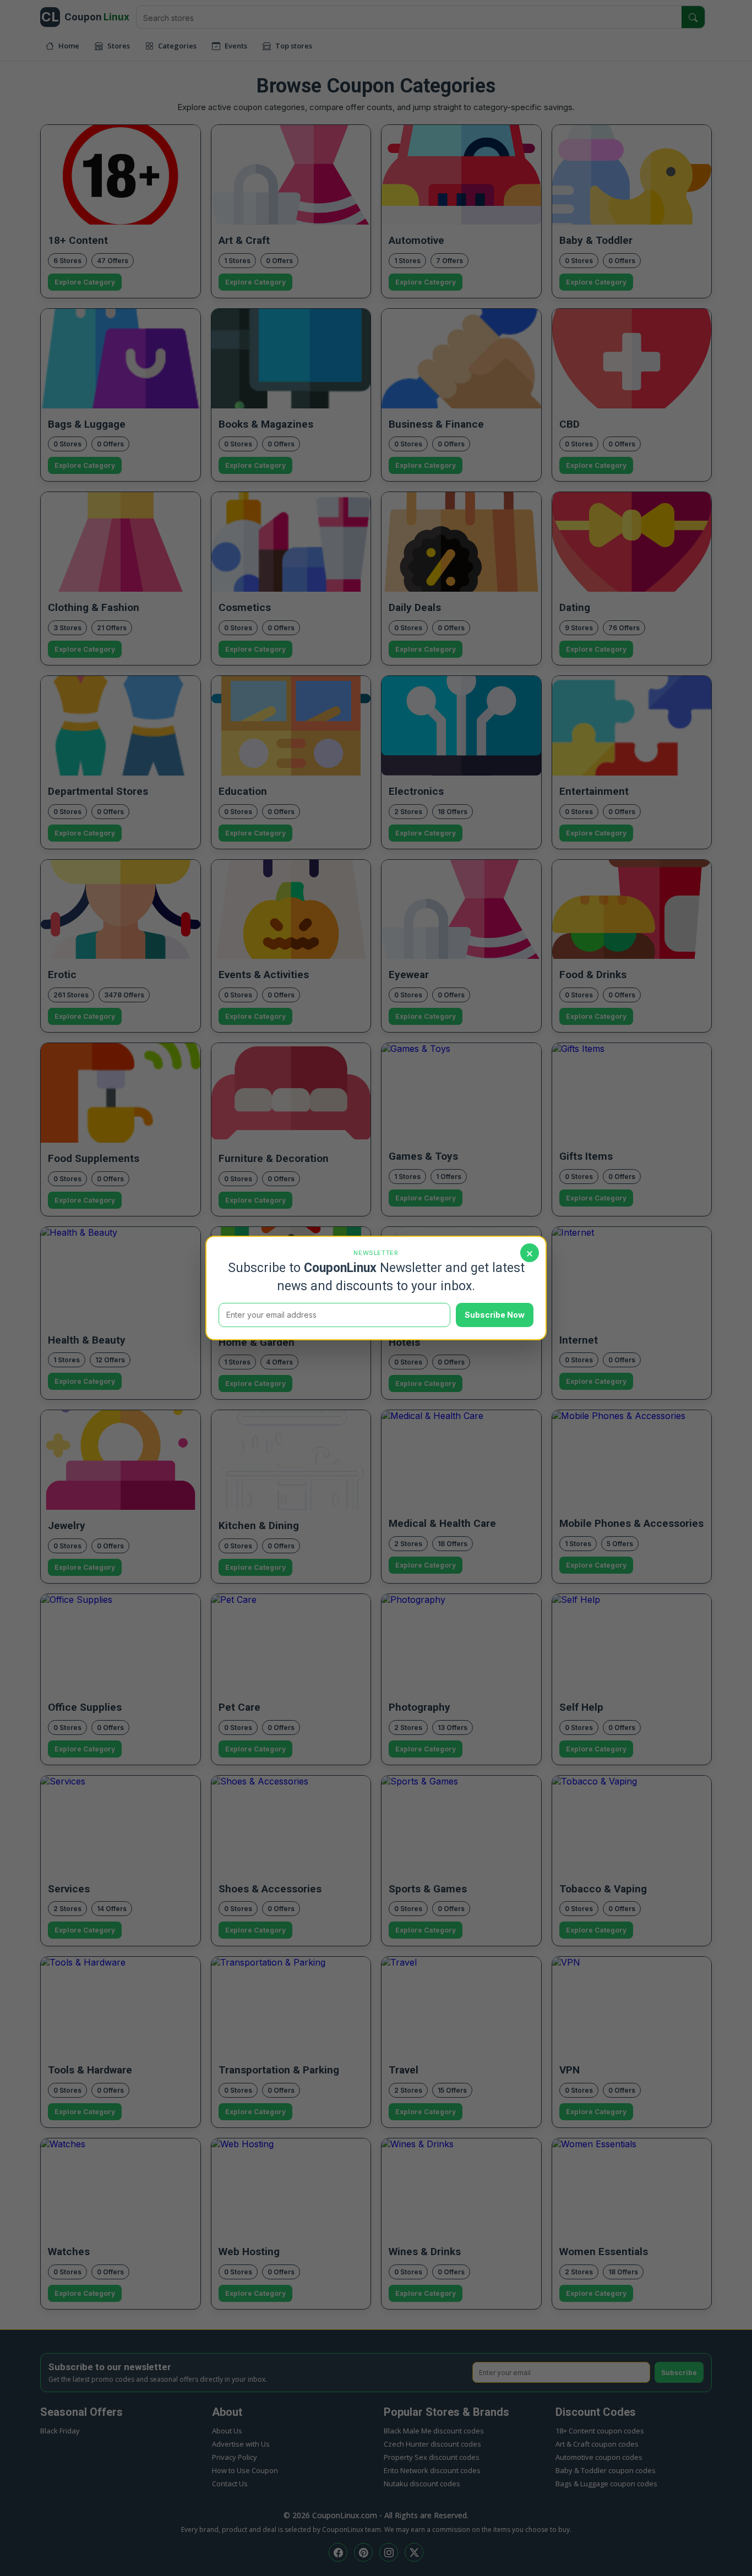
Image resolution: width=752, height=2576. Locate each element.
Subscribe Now (495, 1315)
